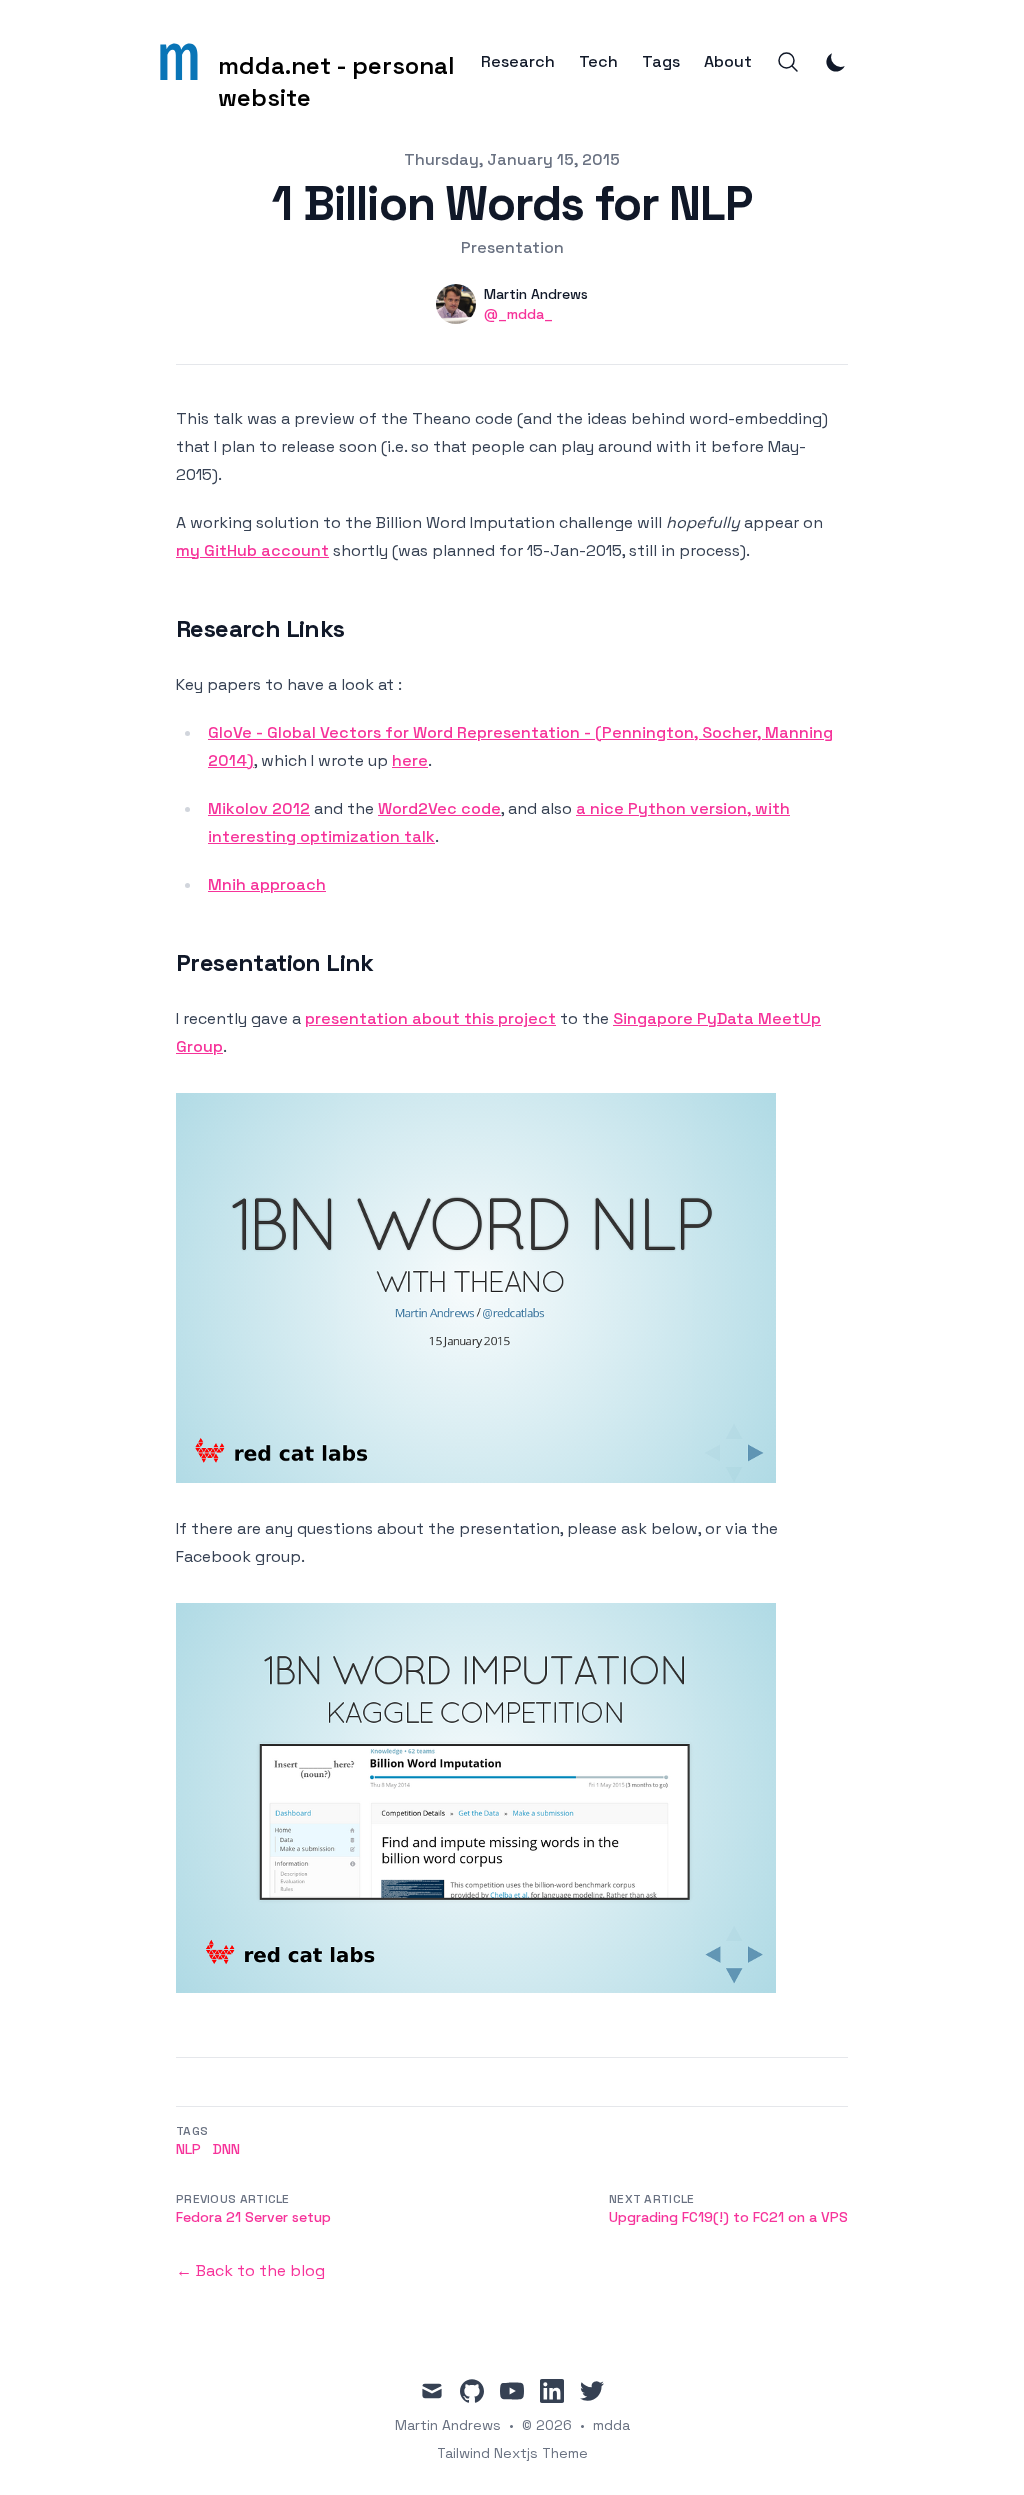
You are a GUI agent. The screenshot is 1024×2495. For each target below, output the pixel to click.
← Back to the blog (250, 2270)
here (410, 760)
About (728, 62)
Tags (661, 62)
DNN (226, 2149)
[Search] (788, 62)
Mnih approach (267, 884)
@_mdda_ (518, 314)
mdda (611, 2425)
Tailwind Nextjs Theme (512, 2453)
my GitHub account (252, 550)
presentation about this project (430, 1018)
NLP (188, 2149)
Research (518, 62)
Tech (598, 62)
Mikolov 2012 (259, 808)
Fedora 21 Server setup (253, 2217)
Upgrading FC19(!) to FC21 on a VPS (728, 2217)
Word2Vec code (439, 808)
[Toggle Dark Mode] (836, 62)
